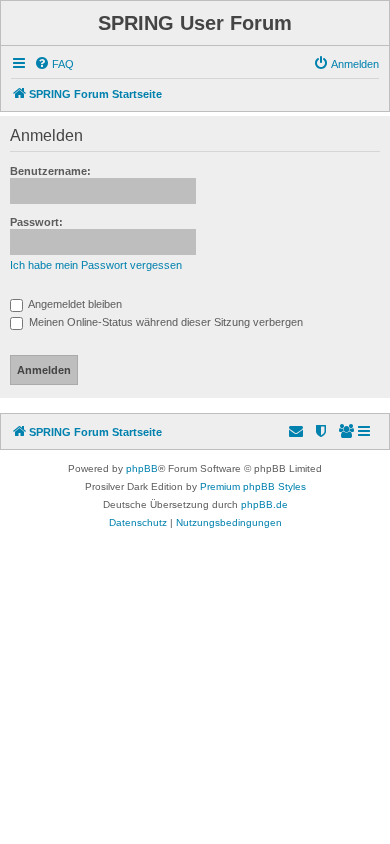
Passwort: (36, 222)
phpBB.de (264, 504)
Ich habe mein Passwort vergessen (96, 265)
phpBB (142, 468)
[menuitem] (54, 64)
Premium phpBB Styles (253, 486)
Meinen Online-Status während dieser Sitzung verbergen (164, 322)
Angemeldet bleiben (74, 304)
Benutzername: (50, 171)
